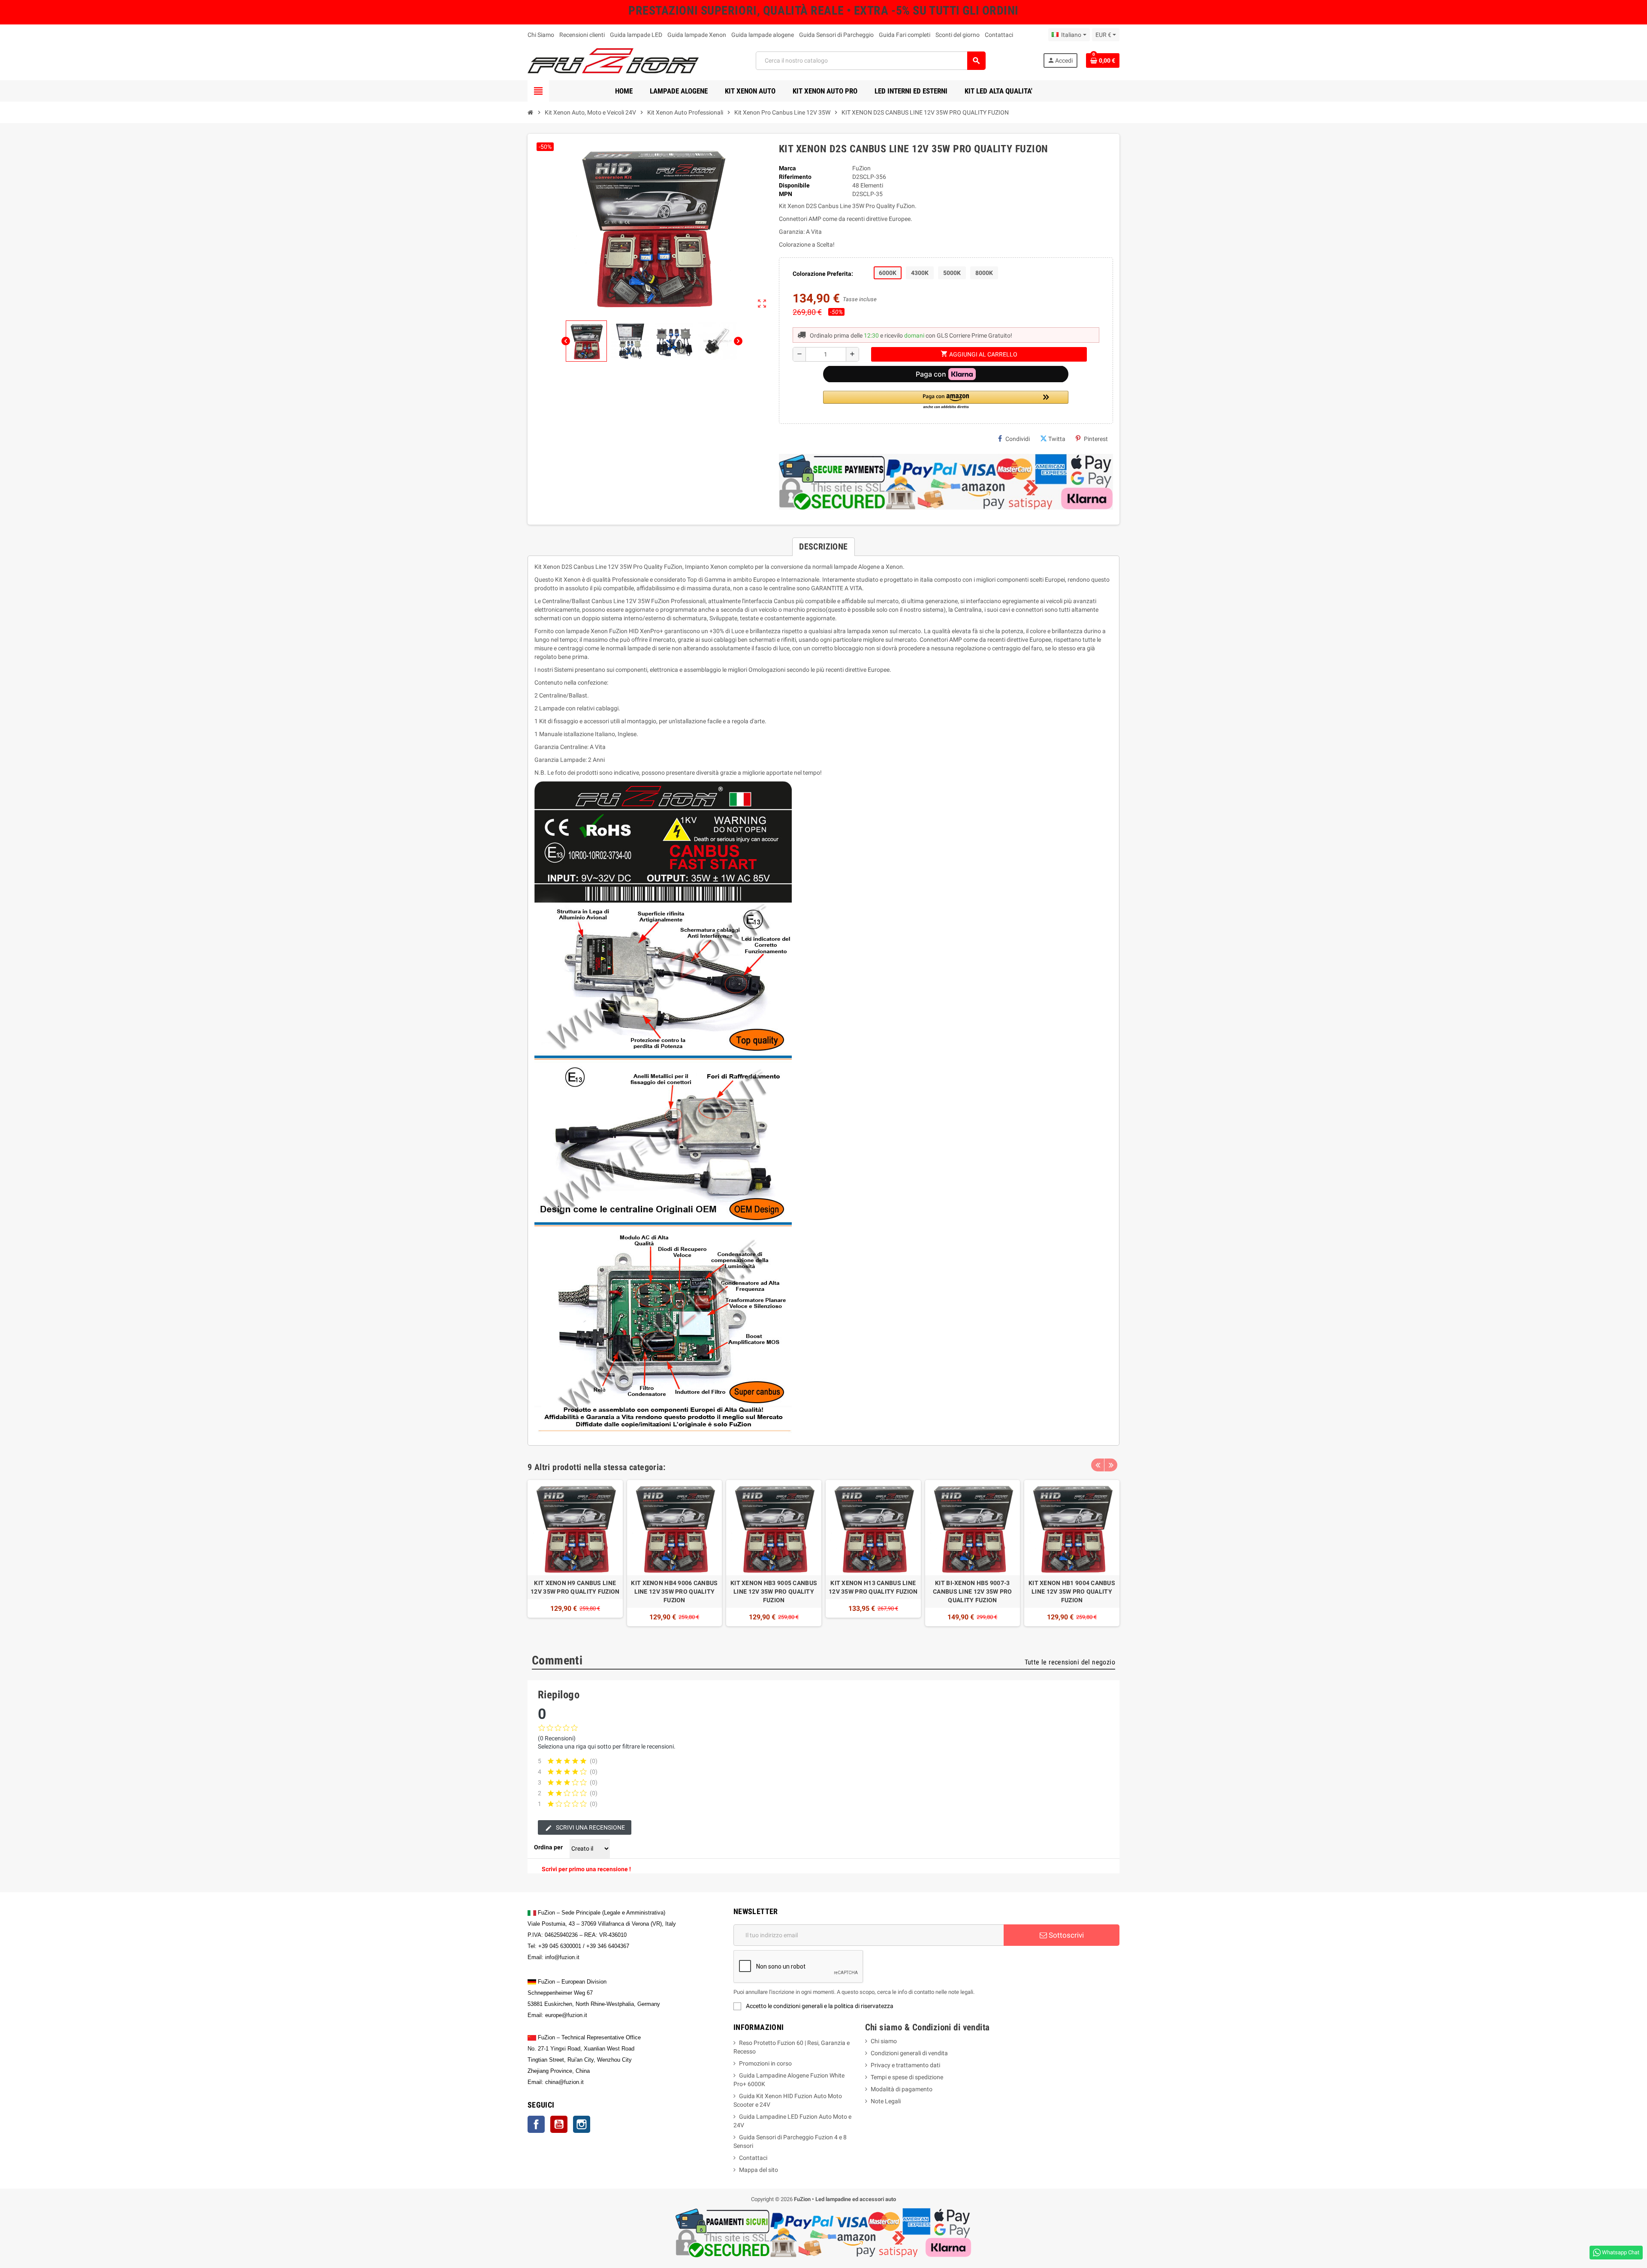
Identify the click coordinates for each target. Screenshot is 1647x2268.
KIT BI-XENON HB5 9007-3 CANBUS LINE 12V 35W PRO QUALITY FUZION (972, 1592)
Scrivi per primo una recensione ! (586, 1869)
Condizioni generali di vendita (909, 2053)
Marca (787, 168)
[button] (946, 400)
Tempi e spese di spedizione (907, 2077)
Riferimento (795, 177)
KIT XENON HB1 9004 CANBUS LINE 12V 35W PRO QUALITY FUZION (1072, 1592)
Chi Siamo (541, 35)
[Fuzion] (613, 60)
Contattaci (999, 35)
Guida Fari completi (905, 35)
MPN (786, 194)
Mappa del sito (759, 2170)
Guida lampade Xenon (697, 35)
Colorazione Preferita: (823, 274)
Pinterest (1096, 439)
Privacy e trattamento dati (905, 2065)
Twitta (1057, 439)
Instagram (582, 2124)
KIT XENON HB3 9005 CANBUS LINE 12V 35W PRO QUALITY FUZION (774, 1592)
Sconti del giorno (958, 35)
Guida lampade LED (636, 35)
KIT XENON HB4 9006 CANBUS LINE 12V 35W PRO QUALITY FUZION (674, 1592)
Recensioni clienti (582, 35)
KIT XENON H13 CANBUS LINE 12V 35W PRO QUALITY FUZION (873, 1587)
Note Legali (886, 2101)
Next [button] (1111, 1465)
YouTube (559, 2124)
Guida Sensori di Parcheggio (836, 35)
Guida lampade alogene (763, 35)
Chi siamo (884, 2041)
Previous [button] (1098, 1465)
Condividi (1018, 439)
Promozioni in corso (765, 2063)
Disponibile (794, 185)
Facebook (536, 2124)
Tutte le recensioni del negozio (1070, 1662)
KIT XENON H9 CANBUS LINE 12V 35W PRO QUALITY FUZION (575, 1587)
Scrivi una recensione (590, 1827)
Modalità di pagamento (902, 2089)
